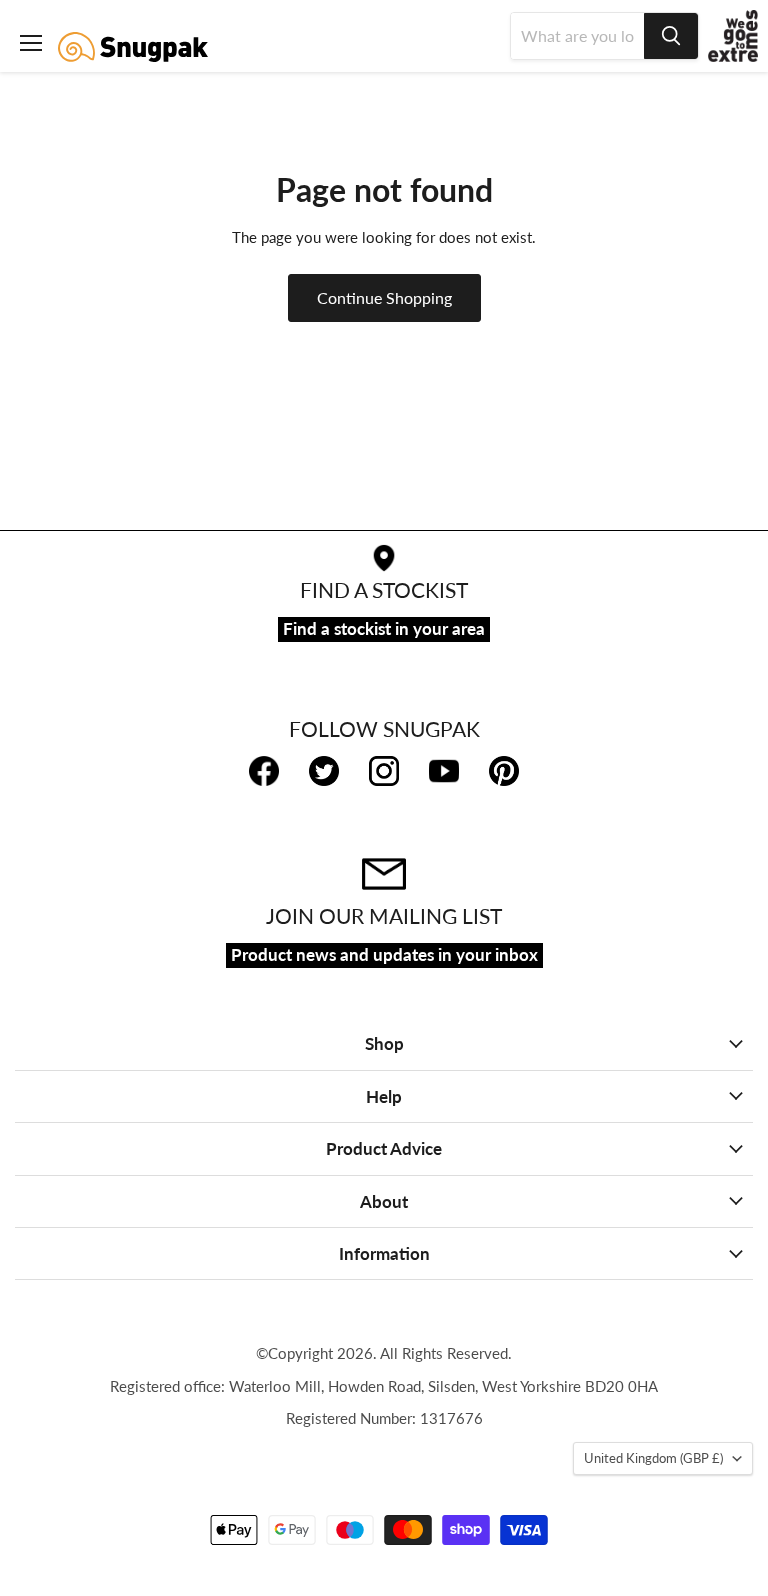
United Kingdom (653, 1458)
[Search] (671, 36)
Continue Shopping (384, 297)
